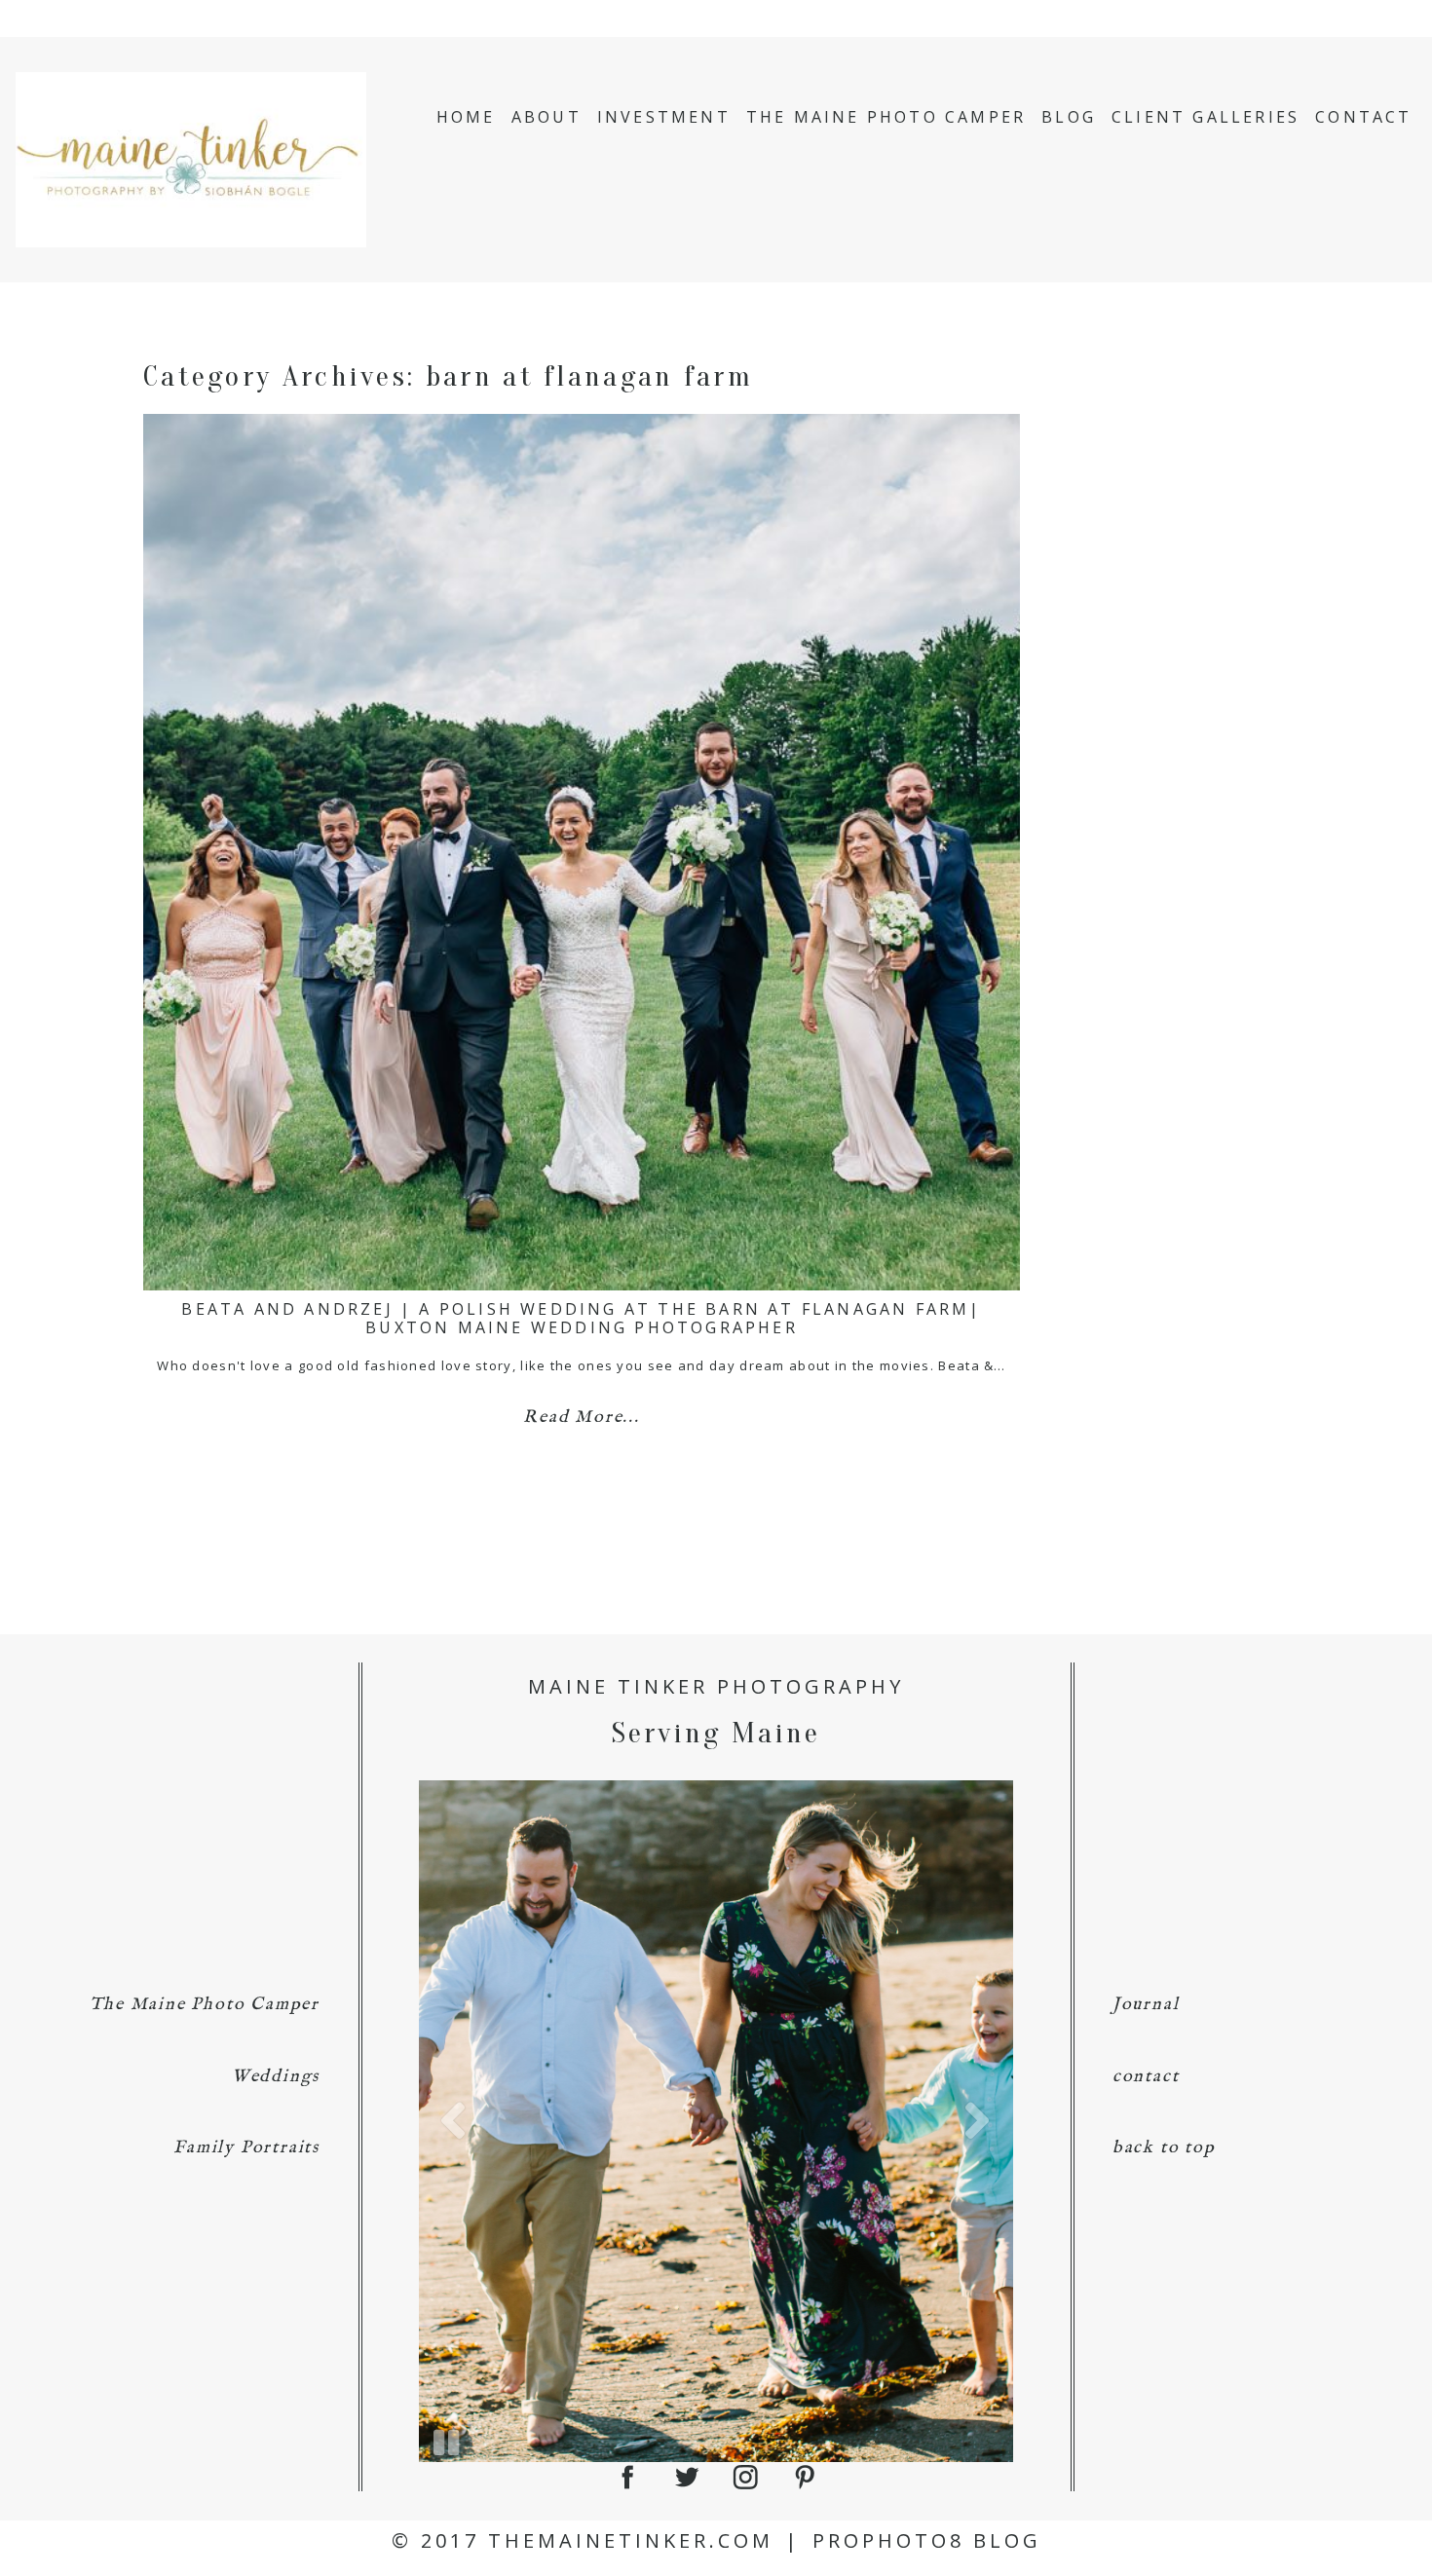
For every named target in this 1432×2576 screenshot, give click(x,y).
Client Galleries (1206, 117)
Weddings (276, 2077)
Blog (1069, 117)
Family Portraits (246, 2148)
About (546, 117)
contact (1146, 2077)
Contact (1363, 117)
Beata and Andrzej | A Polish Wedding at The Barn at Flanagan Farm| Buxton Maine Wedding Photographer (581, 1318)
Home (466, 117)
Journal (1146, 2005)
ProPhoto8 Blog (927, 2540)
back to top (1164, 2148)
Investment (664, 117)
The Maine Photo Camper (886, 117)
